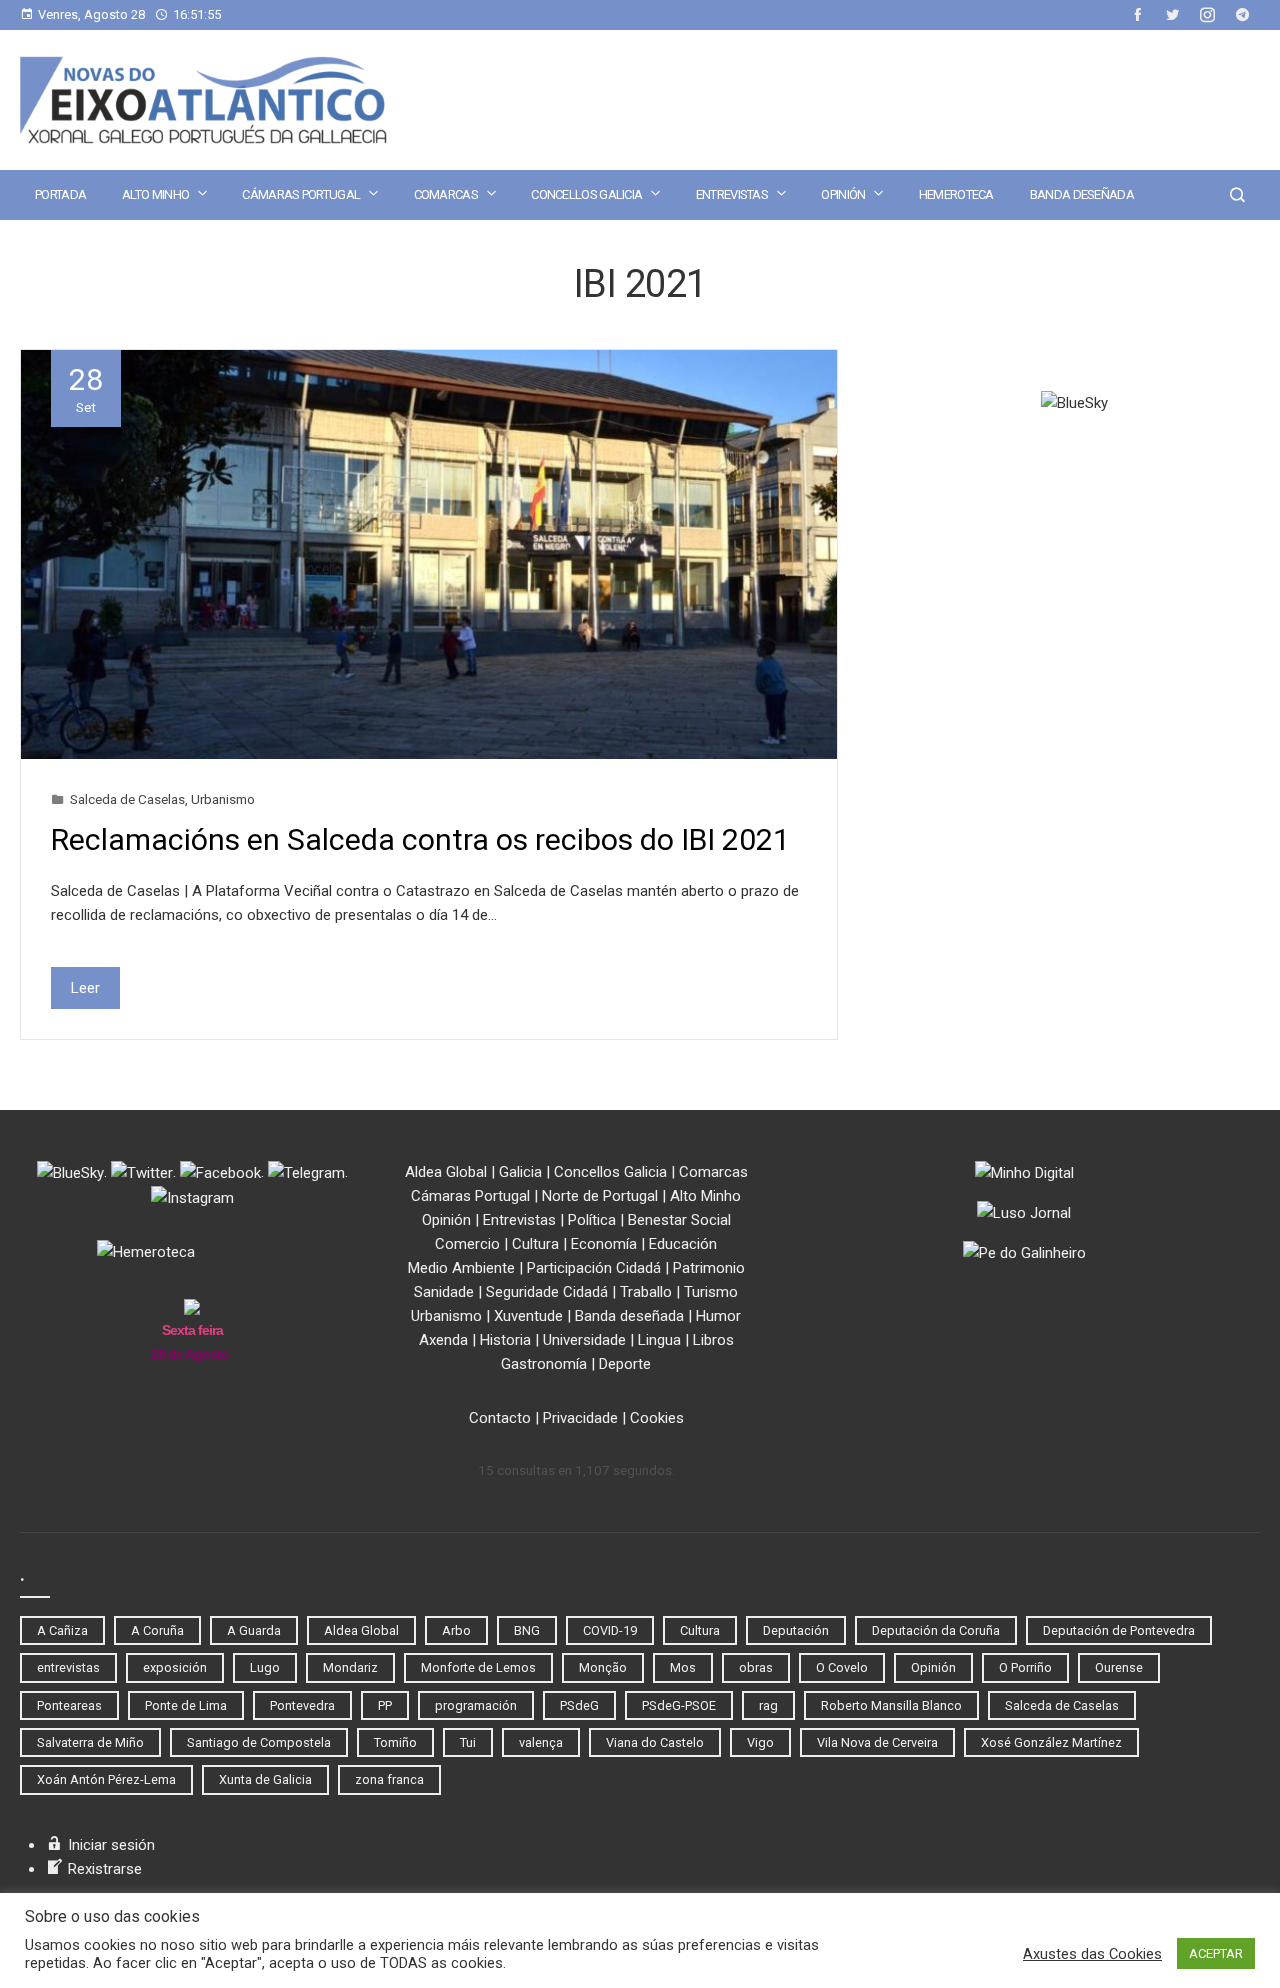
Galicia (520, 1172)
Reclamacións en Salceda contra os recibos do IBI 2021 (420, 839)
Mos (683, 1667)
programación (476, 1705)
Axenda (443, 1340)
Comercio (467, 1244)
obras (756, 1667)
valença (541, 1742)
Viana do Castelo (655, 1742)
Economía (604, 1244)
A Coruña (157, 1630)
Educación (683, 1244)
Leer (85, 988)
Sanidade (444, 1292)
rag (768, 1705)
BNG (527, 1630)
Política (592, 1220)
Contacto (500, 1418)
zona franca (389, 1779)
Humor (718, 1316)
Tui (468, 1742)
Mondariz (350, 1667)
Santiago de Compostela (259, 1742)
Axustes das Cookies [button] (1092, 1954)
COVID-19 (610, 1630)
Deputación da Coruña (936, 1630)
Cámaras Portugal (301, 194)
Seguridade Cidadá (547, 1292)
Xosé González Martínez (1051, 1742)
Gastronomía (544, 1364)
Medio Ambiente (461, 1268)
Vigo (760, 1742)
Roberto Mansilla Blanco (891, 1705)
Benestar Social (679, 1220)
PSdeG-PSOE (679, 1705)
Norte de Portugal (600, 1196)
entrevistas (68, 1667)
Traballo (646, 1292)
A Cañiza (62, 1630)
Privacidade (580, 1418)
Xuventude (528, 1316)
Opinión (843, 194)
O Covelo (842, 1667)
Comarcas (446, 194)
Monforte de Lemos (478, 1667)
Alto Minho (155, 194)
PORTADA (60, 194)
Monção (603, 1667)
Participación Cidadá (594, 1268)
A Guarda (254, 1630)
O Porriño (1025, 1667)
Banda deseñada (1082, 194)
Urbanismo (223, 799)
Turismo (711, 1292)
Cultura (535, 1244)
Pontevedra (302, 1705)
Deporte (625, 1364)
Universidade (584, 1340)
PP (385, 1705)
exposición (175, 1667)
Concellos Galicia (586, 194)
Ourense (1119, 1667)
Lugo (265, 1667)
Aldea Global (446, 1172)
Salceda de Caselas (127, 799)
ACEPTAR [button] (1216, 1953)
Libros (713, 1340)
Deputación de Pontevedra (1119, 1630)
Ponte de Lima (186, 1705)
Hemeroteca (956, 194)
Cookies (657, 1418)
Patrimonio (709, 1268)
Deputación (796, 1630)
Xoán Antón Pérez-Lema (106, 1779)
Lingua (659, 1340)
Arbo (456, 1630)
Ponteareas (69, 1705)
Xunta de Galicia (265, 1779)
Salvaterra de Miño (90, 1742)
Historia (505, 1340)
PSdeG (579, 1705)
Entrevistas (732, 194)
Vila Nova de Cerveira (877, 1742)
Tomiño (395, 1742)
